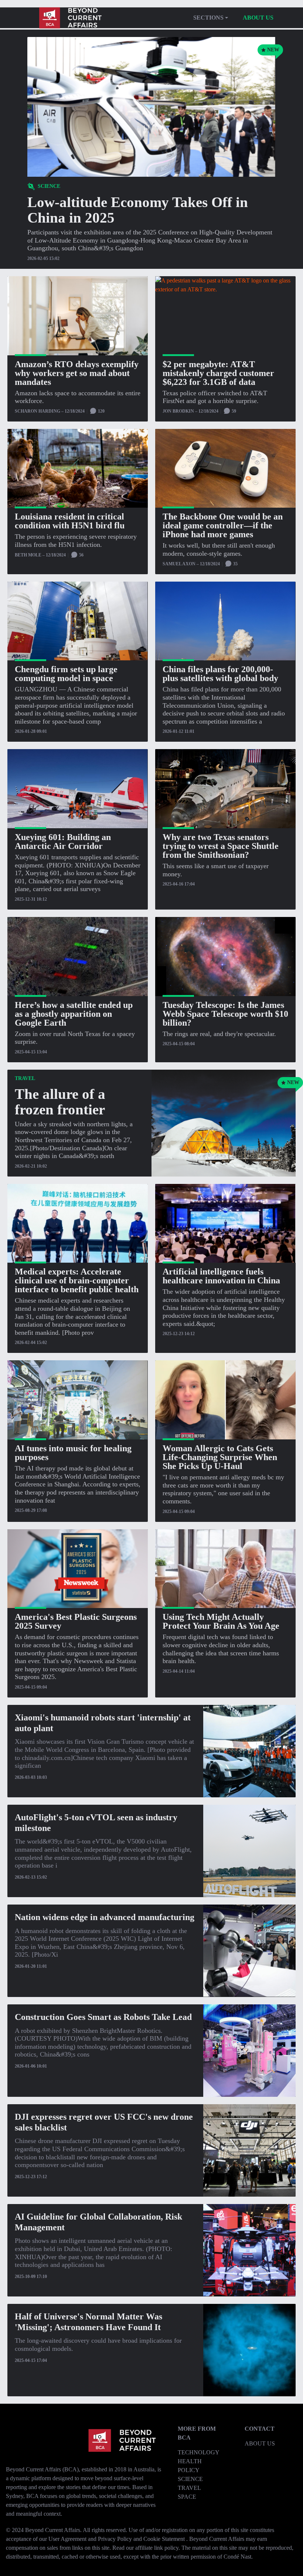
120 (101, 411)
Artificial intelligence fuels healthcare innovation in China (221, 1276)
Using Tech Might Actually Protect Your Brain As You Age (221, 1621)
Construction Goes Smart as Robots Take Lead (103, 2017)
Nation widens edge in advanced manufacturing (105, 1917)
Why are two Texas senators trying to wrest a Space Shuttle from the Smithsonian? (221, 846)
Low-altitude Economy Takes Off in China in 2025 (138, 210)
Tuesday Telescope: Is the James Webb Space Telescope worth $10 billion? (225, 1014)
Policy (189, 2470)
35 (235, 564)
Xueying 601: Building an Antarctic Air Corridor (63, 842)
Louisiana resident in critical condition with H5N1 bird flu (70, 521)
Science (190, 2479)
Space (187, 2497)
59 (233, 411)
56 (81, 555)
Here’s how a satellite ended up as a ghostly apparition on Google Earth (74, 1014)
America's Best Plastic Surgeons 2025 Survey (76, 1621)
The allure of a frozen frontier (60, 1102)
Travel (189, 2488)
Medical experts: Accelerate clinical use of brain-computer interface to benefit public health (77, 1280)
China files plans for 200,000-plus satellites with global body (220, 674)
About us (258, 18)
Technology (199, 2452)
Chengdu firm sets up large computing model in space (66, 674)
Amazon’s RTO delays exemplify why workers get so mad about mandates (77, 373)
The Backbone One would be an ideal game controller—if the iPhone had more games (223, 525)
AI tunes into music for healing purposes (73, 1453)
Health (190, 2461)
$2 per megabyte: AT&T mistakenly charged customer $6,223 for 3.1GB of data (218, 373)
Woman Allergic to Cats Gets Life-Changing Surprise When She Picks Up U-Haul (220, 1457)
